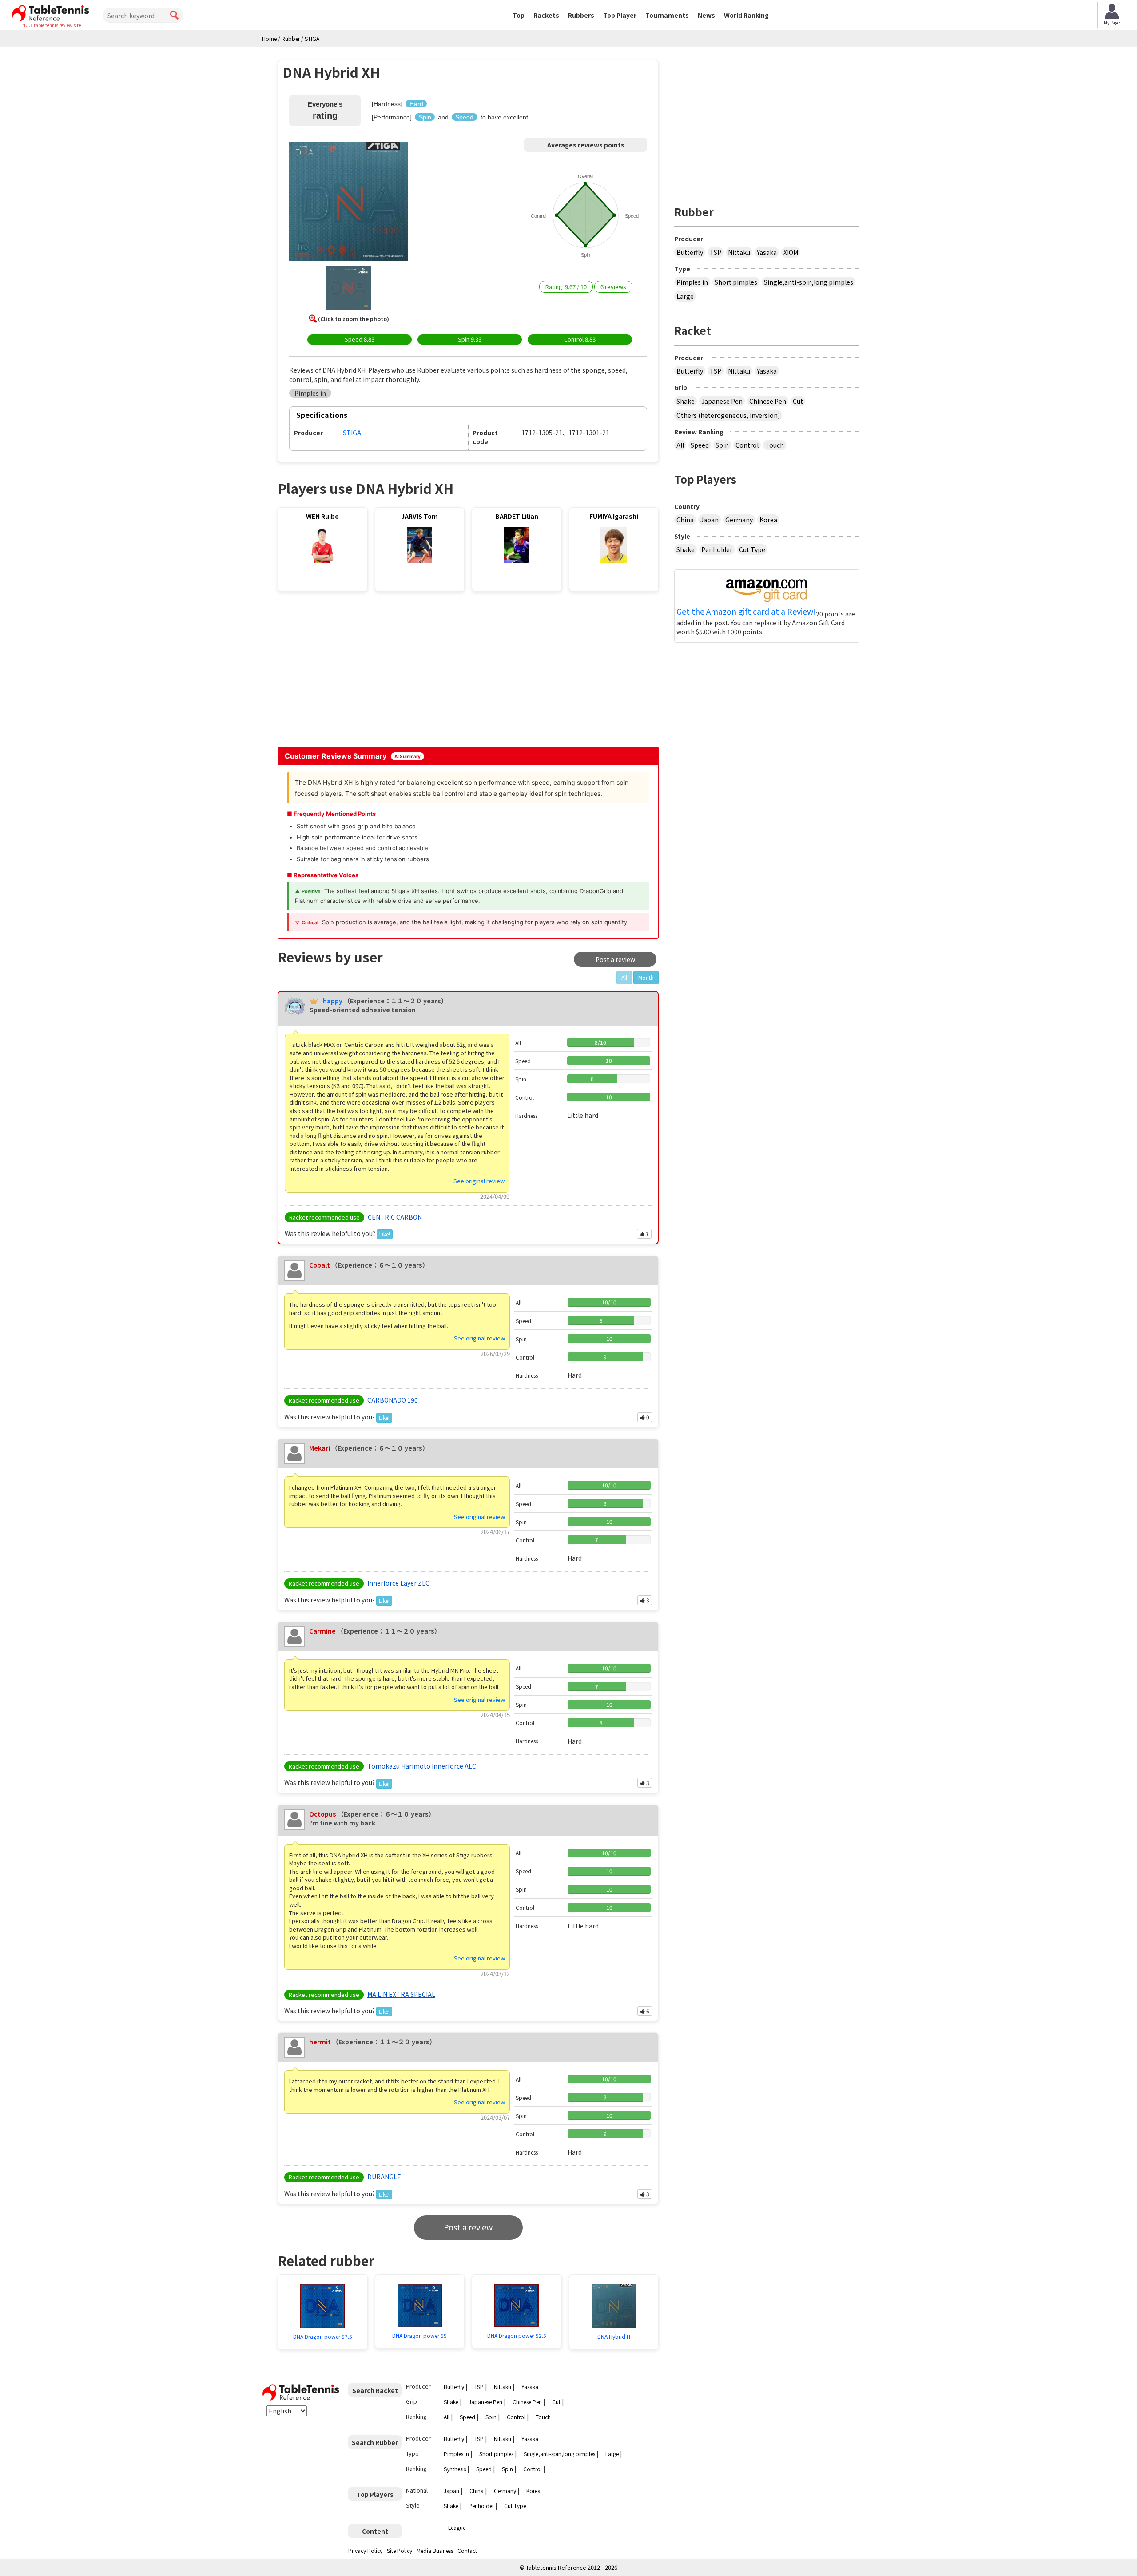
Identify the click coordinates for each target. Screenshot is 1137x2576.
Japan (710, 520)
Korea (768, 520)
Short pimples (736, 282)
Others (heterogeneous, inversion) (728, 415)
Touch (775, 445)
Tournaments (667, 15)
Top (519, 15)
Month (646, 977)
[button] (349, 203)
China (685, 520)
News (706, 15)
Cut (798, 401)
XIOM (791, 252)
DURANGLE (384, 2177)
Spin (722, 445)
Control (747, 445)
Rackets (546, 15)
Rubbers (581, 15)
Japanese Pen (722, 401)
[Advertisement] (354, 672)
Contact (467, 2550)
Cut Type (752, 549)
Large (685, 296)
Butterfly (690, 252)
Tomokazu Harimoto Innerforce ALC (422, 1766)
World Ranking (746, 15)
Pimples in (692, 282)
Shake (686, 401)
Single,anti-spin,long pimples (809, 282)
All (680, 445)
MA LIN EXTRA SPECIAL (401, 1994)
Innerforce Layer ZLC (398, 1583)
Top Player (620, 15)
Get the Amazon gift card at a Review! (746, 612)
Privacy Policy (365, 2550)
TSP (716, 252)
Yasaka (767, 252)
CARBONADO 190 (393, 1400)
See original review (479, 1181)
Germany (739, 520)
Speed (700, 445)
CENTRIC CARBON (395, 1217)
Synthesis (455, 2469)
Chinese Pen (768, 401)
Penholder (717, 549)
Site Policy (400, 2550)
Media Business (435, 2550)
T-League (455, 2527)
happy (333, 1001)
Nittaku (739, 252)
